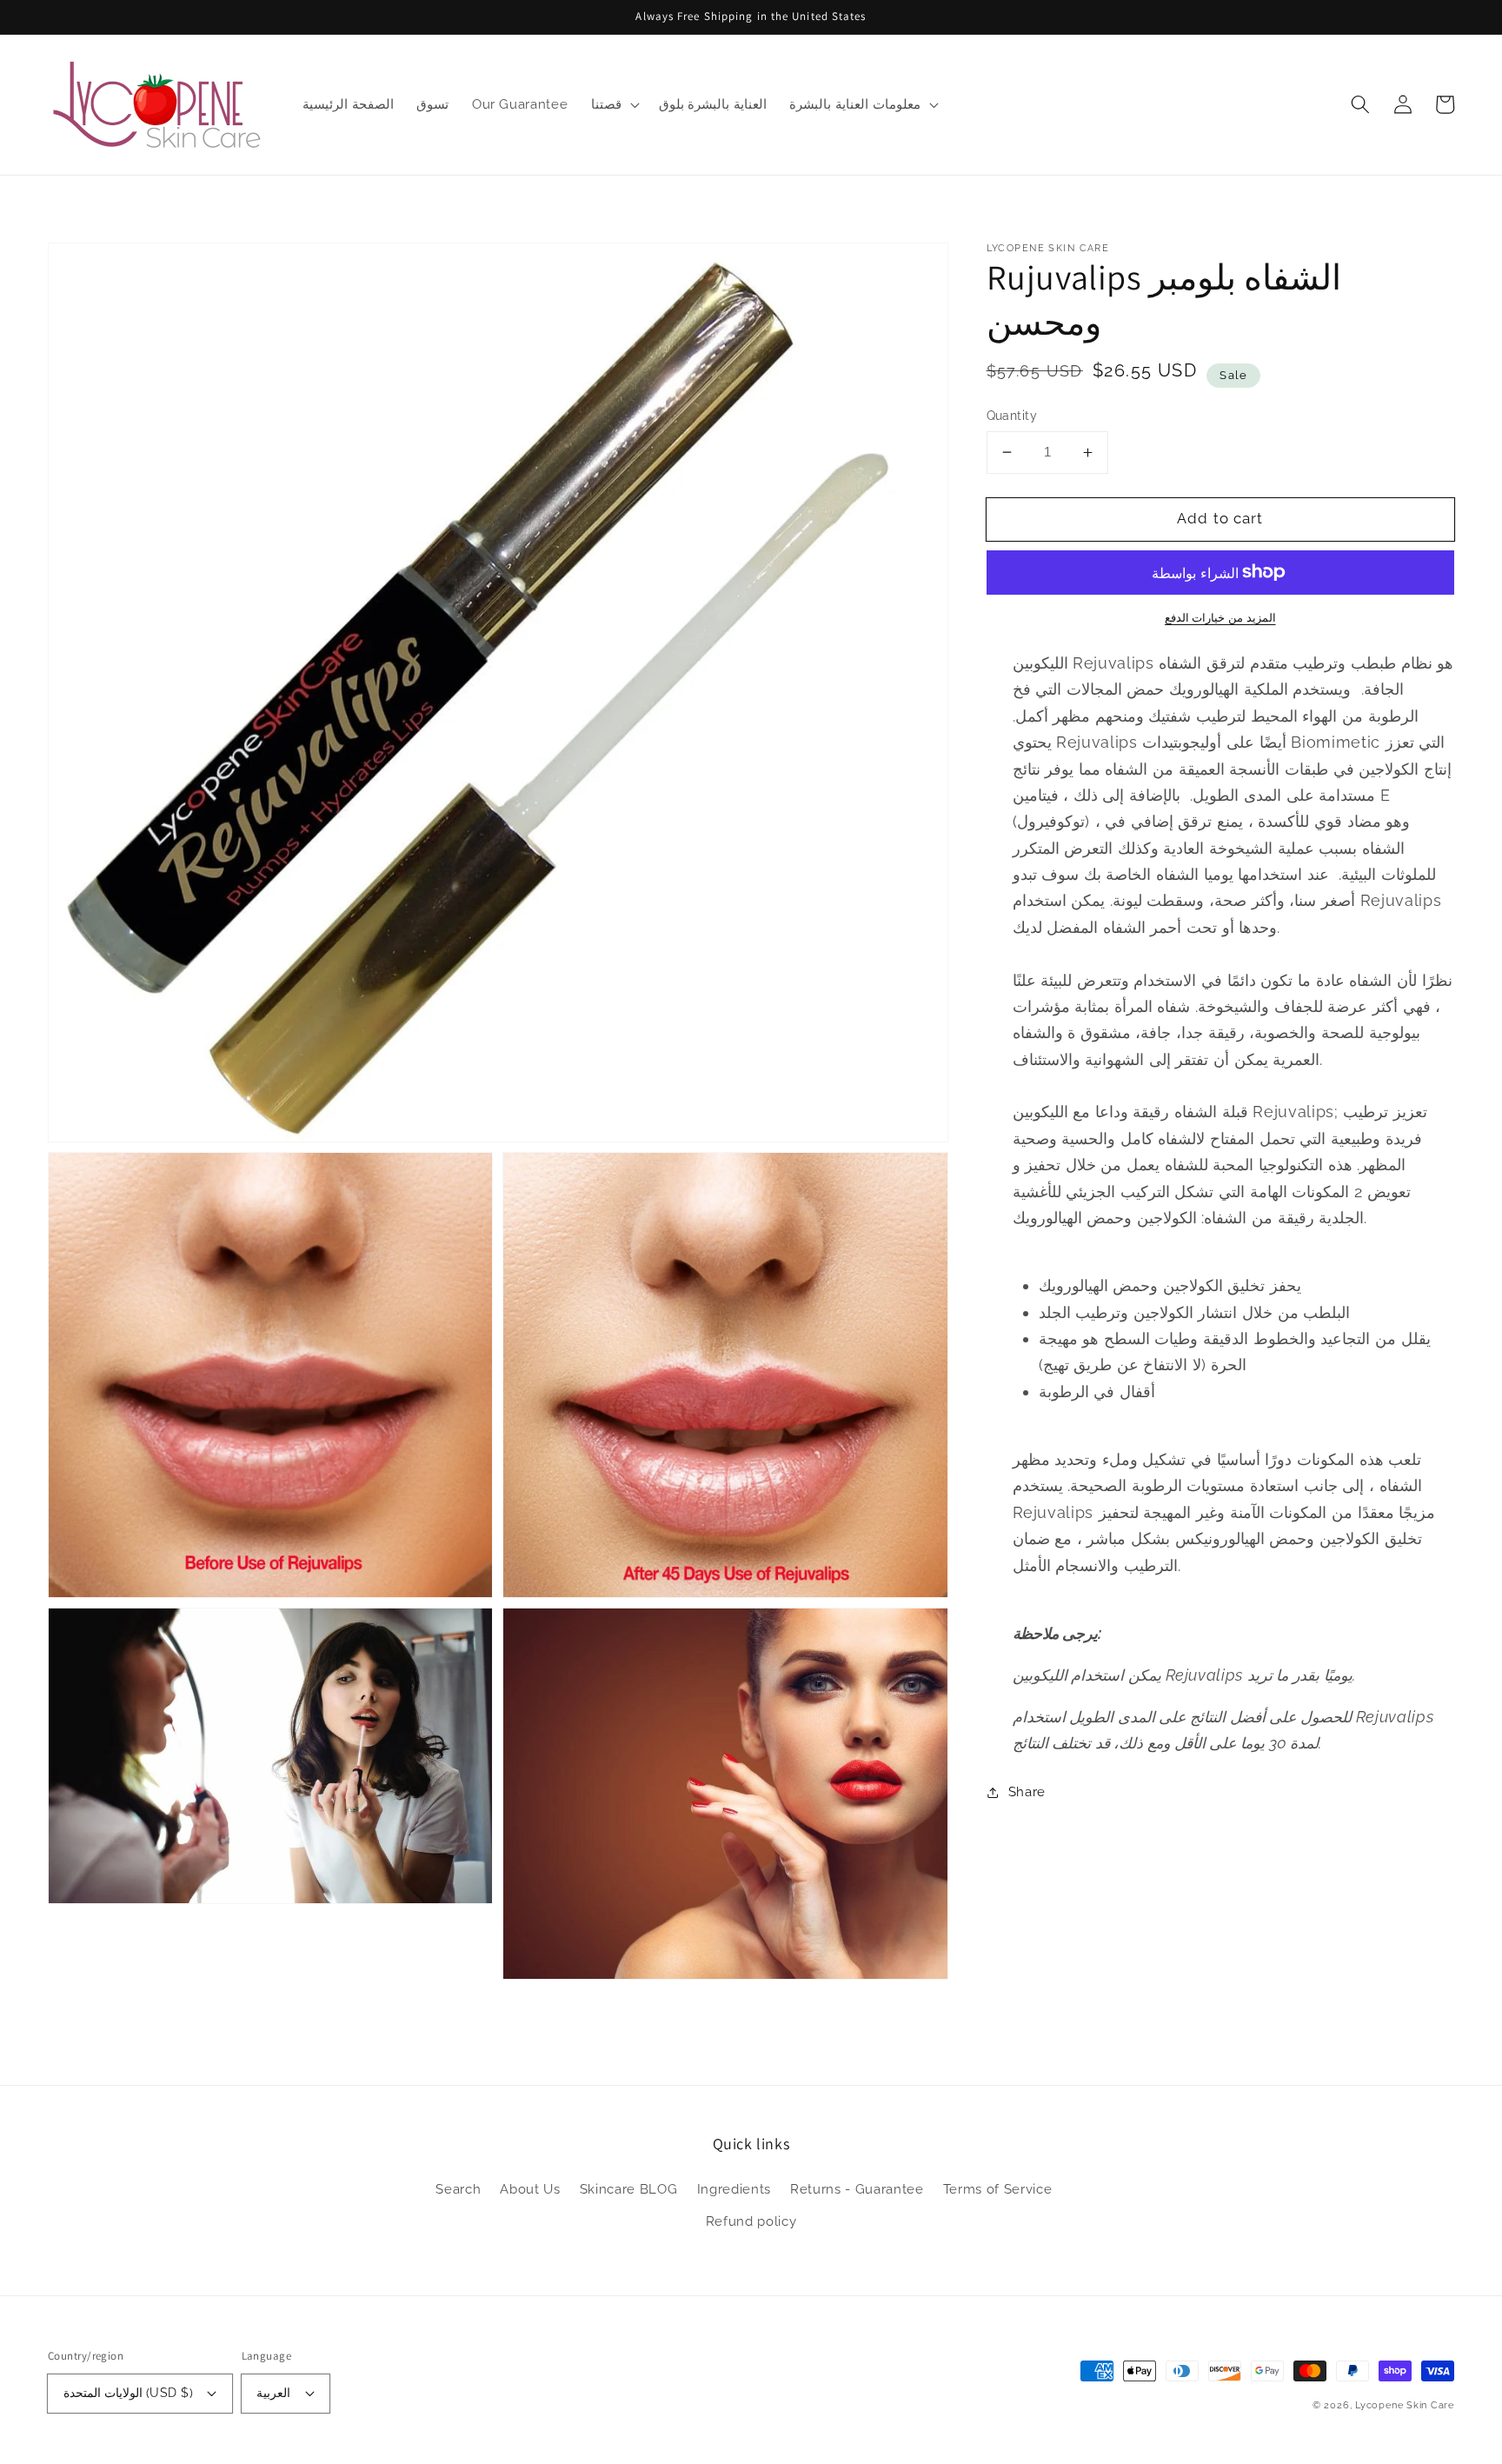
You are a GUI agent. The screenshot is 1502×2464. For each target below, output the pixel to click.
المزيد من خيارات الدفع (1220, 618)
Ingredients (734, 2189)
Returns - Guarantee (857, 2189)
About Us (530, 2189)
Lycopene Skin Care (1405, 2405)
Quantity (1012, 416)
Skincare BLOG (629, 2189)
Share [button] (1027, 1792)
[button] (1360, 104)
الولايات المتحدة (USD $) (128, 2393)
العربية (273, 2393)
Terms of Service (998, 2189)
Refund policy (751, 2221)
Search (458, 2189)
